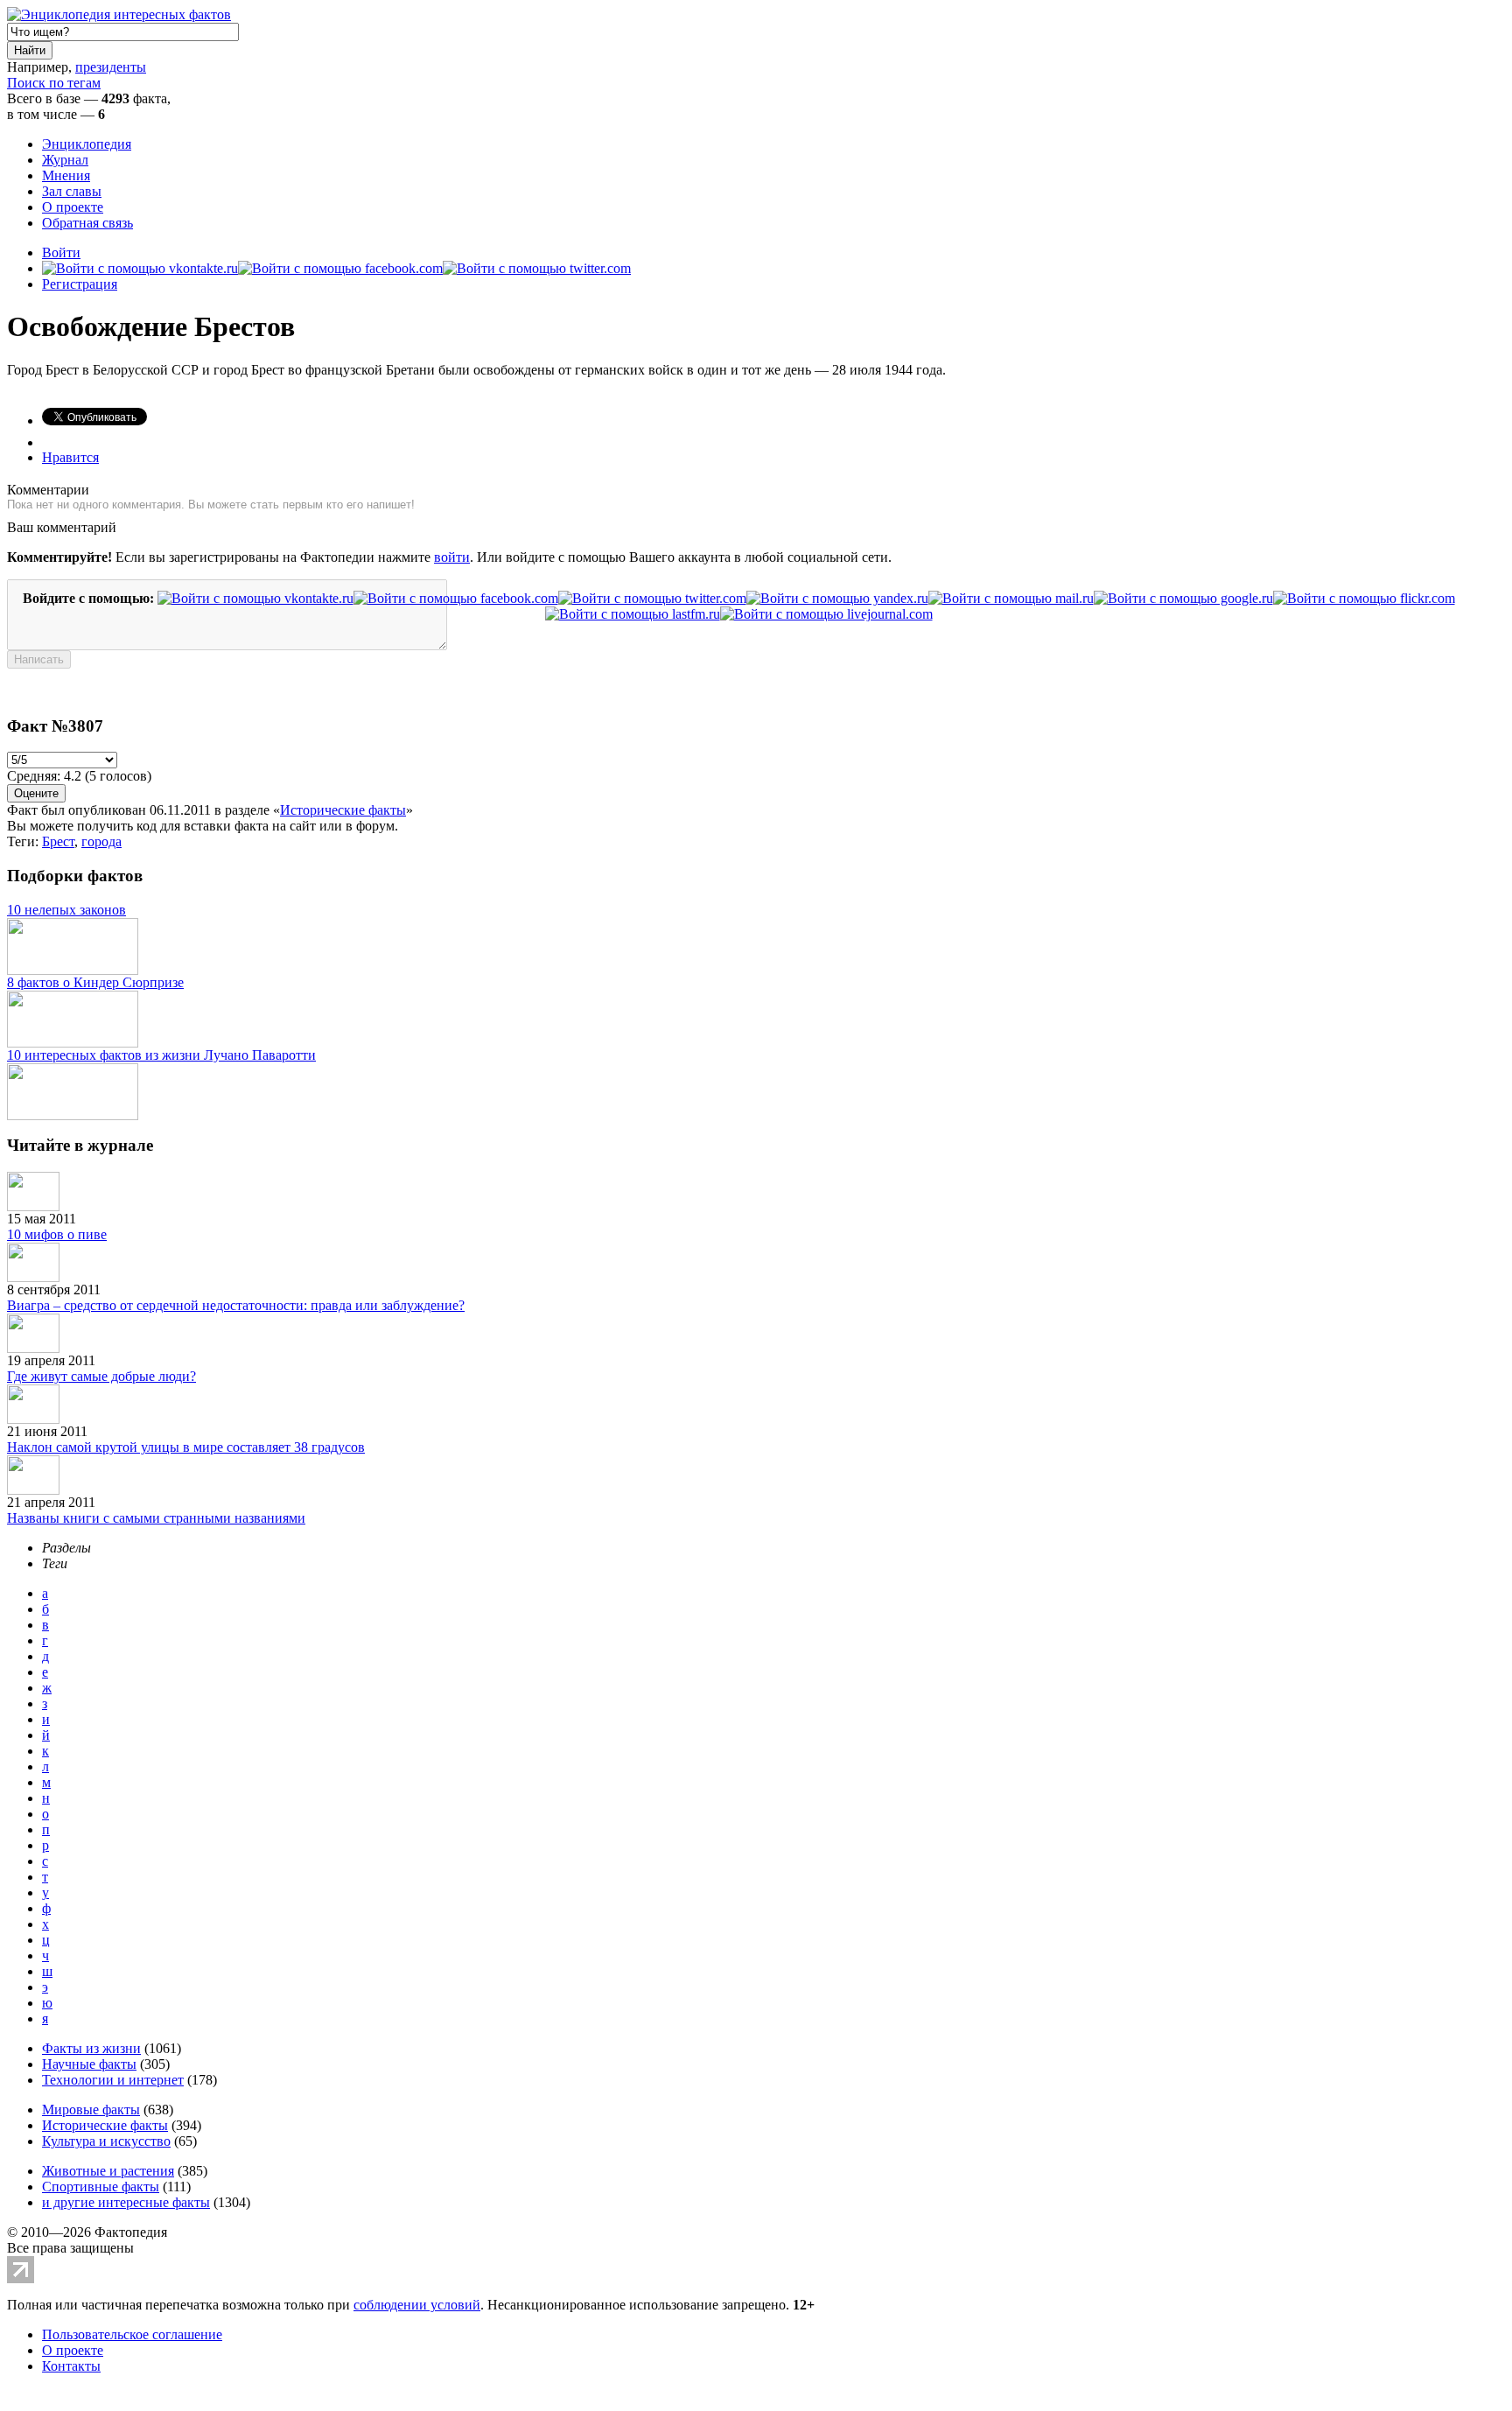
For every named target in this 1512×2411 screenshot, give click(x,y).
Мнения (66, 175)
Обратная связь (87, 223)
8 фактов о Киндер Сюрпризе (95, 982)
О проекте (73, 207)
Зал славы (72, 191)
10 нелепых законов (66, 910)
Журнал (65, 160)
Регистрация (80, 284)
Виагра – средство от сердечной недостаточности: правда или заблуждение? (236, 1305)
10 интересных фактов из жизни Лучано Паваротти (161, 1055)
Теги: (24, 841)
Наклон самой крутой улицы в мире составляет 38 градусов (186, 1447)
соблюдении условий (417, 2305)
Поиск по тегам (54, 83)
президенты (111, 67)
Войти (61, 252)
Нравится (70, 457)
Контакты (71, 2366)
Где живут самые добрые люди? (101, 1376)
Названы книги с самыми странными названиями (156, 1518)
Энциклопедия (87, 144)
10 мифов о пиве (57, 1234)
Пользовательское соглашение (132, 2334)
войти (452, 557)
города (101, 841)
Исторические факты (343, 810)
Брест (58, 841)
